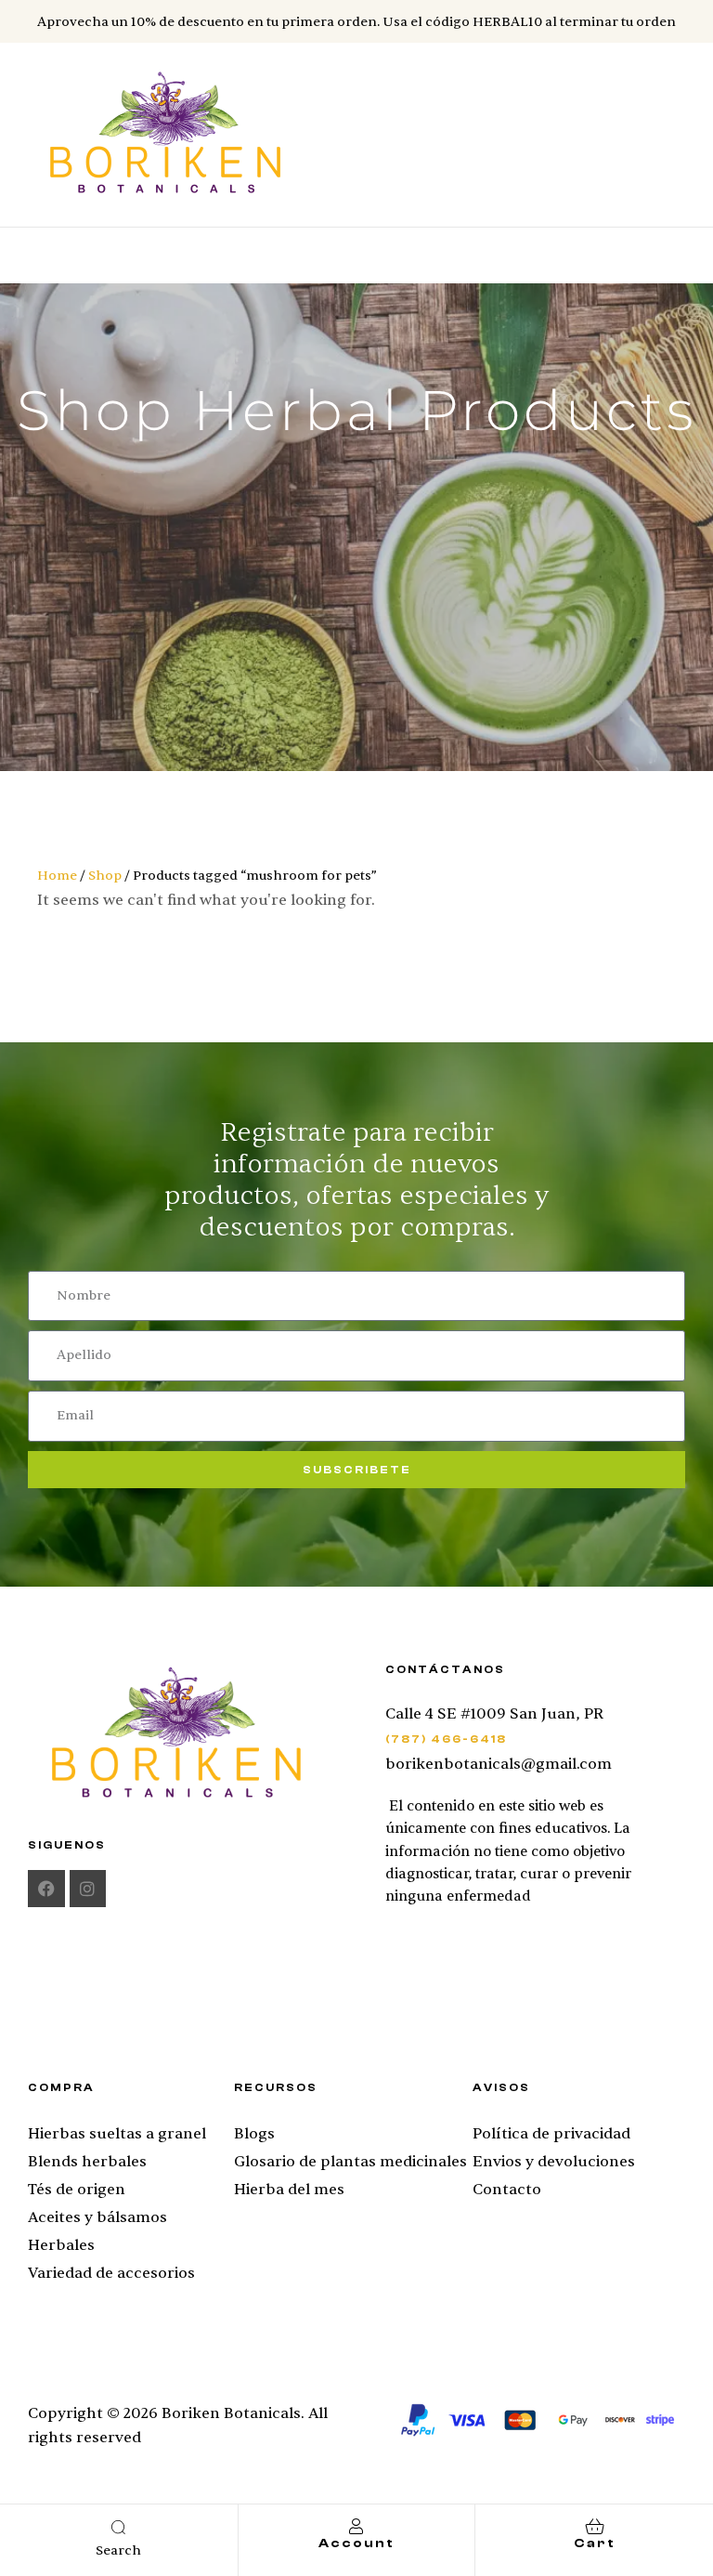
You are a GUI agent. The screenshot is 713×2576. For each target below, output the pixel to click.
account (356, 2543)
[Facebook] (46, 1889)
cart (595, 2543)
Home (57, 876)
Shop (105, 876)
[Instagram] (88, 1889)
